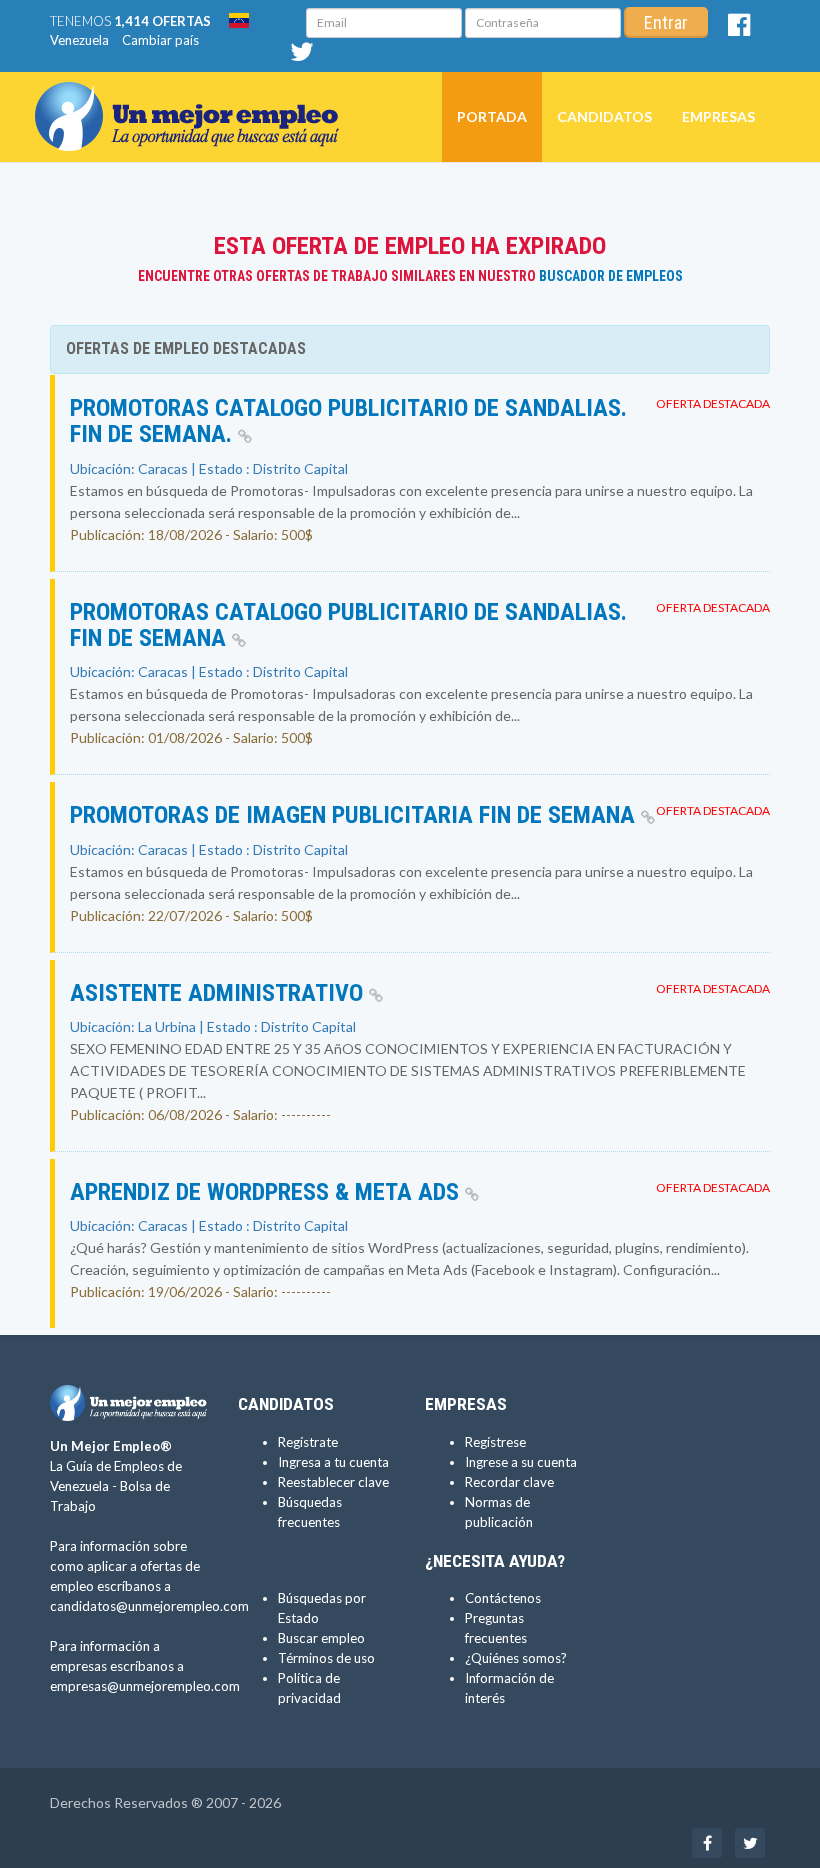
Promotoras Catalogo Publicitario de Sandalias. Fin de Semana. (348, 421)
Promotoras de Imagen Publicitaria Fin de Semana (355, 815)
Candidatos (604, 116)
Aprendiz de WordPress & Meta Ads (267, 1192)
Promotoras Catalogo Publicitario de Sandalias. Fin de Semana (348, 625)
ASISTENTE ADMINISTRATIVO (219, 993)
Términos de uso (326, 1658)
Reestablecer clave (333, 1482)
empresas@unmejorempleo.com (145, 1686)
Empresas (718, 116)
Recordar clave (509, 1482)
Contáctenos (503, 1598)
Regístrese (495, 1442)
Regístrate (308, 1442)
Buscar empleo (321, 1638)
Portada (492, 116)
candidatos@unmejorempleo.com (149, 1606)
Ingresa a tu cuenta (333, 1462)
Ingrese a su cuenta (521, 1462)
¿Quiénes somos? (516, 1658)
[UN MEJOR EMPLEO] (194, 97)
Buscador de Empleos (611, 276)
